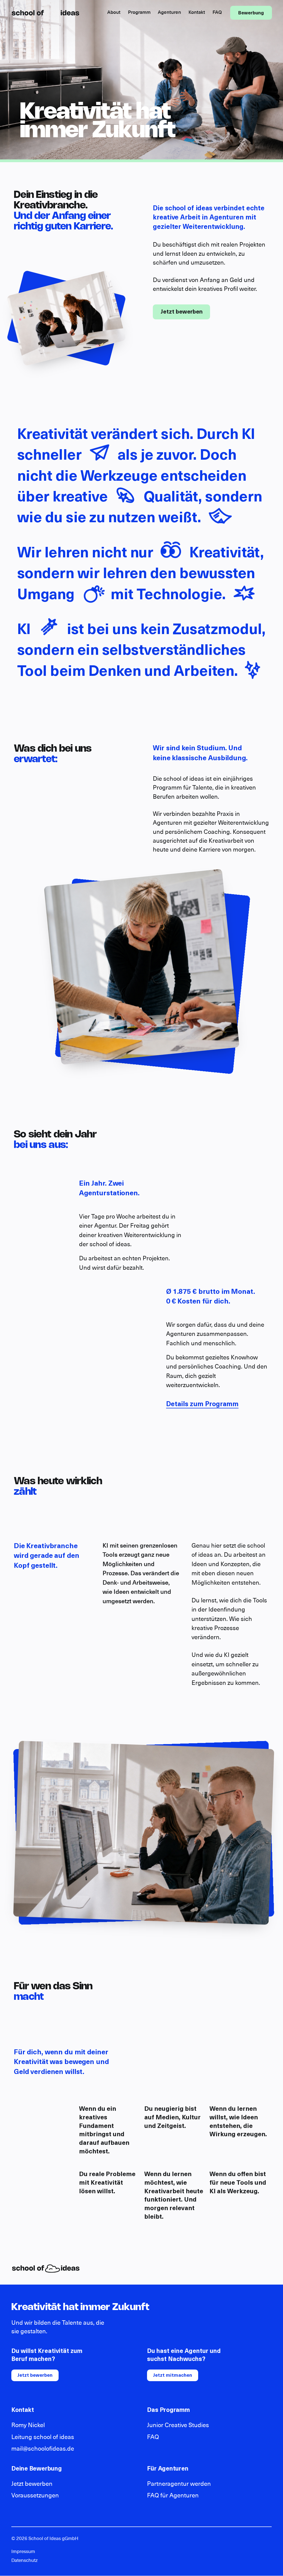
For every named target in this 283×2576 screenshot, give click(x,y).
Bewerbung (251, 13)
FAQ (217, 13)
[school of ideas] (46, 13)
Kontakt (197, 13)
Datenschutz (24, 2561)
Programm (139, 13)
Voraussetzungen (35, 2496)
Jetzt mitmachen (173, 2375)
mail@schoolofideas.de (43, 2449)
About (114, 13)
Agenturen (169, 13)
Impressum (23, 2552)
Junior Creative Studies (178, 2425)
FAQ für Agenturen (173, 2496)
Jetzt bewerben (182, 312)
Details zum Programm (202, 1405)
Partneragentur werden (179, 2484)
